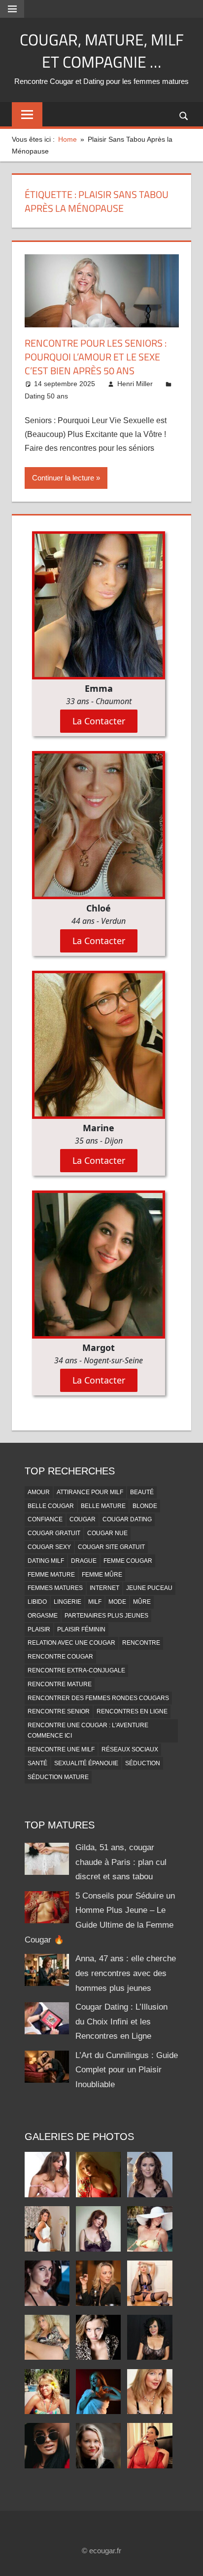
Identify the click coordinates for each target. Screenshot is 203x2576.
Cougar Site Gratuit (111, 1547)
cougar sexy (49, 1547)
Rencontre (141, 1643)
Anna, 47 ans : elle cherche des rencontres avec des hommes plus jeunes (126, 1973)
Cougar (83, 1519)
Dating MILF (46, 1561)
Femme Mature (51, 1575)
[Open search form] (184, 115)
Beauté (142, 1492)
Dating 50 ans (46, 396)
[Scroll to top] (187, 2560)
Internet (104, 1588)
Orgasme (43, 1616)
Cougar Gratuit (54, 1533)
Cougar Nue (107, 1533)
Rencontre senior (59, 1711)
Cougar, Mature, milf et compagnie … (102, 51)
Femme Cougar (128, 1561)
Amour (39, 1492)
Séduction (143, 1763)
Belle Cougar (51, 1506)
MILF (95, 1602)
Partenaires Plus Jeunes (106, 1616)
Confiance (45, 1519)
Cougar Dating (127, 1519)
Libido (37, 1602)
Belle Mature (103, 1506)
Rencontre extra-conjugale (76, 1670)
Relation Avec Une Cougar (71, 1643)
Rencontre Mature (60, 1684)
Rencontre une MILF (61, 1749)
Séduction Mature (58, 1777)
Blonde (145, 1506)
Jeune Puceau (149, 1588)
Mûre (142, 1602)
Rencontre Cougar (60, 1657)
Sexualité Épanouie (86, 1763)
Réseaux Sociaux (130, 1749)
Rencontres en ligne (132, 1711)
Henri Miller (135, 384)
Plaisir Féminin (81, 1629)
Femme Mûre (102, 1575)
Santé (37, 1763)
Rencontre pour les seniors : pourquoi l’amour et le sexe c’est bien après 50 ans (96, 357)
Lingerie (68, 1602)
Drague (84, 1561)
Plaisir (39, 1629)
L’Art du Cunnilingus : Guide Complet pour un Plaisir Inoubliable (127, 2070)
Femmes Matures (55, 1588)
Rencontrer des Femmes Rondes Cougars (98, 1698)
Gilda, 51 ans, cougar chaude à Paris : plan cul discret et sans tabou (121, 1862)
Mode (117, 1602)
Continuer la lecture (63, 478)
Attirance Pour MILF (90, 1492)
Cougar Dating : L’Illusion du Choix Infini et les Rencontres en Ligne (121, 2022)
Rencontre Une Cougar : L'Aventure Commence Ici (88, 1730)
